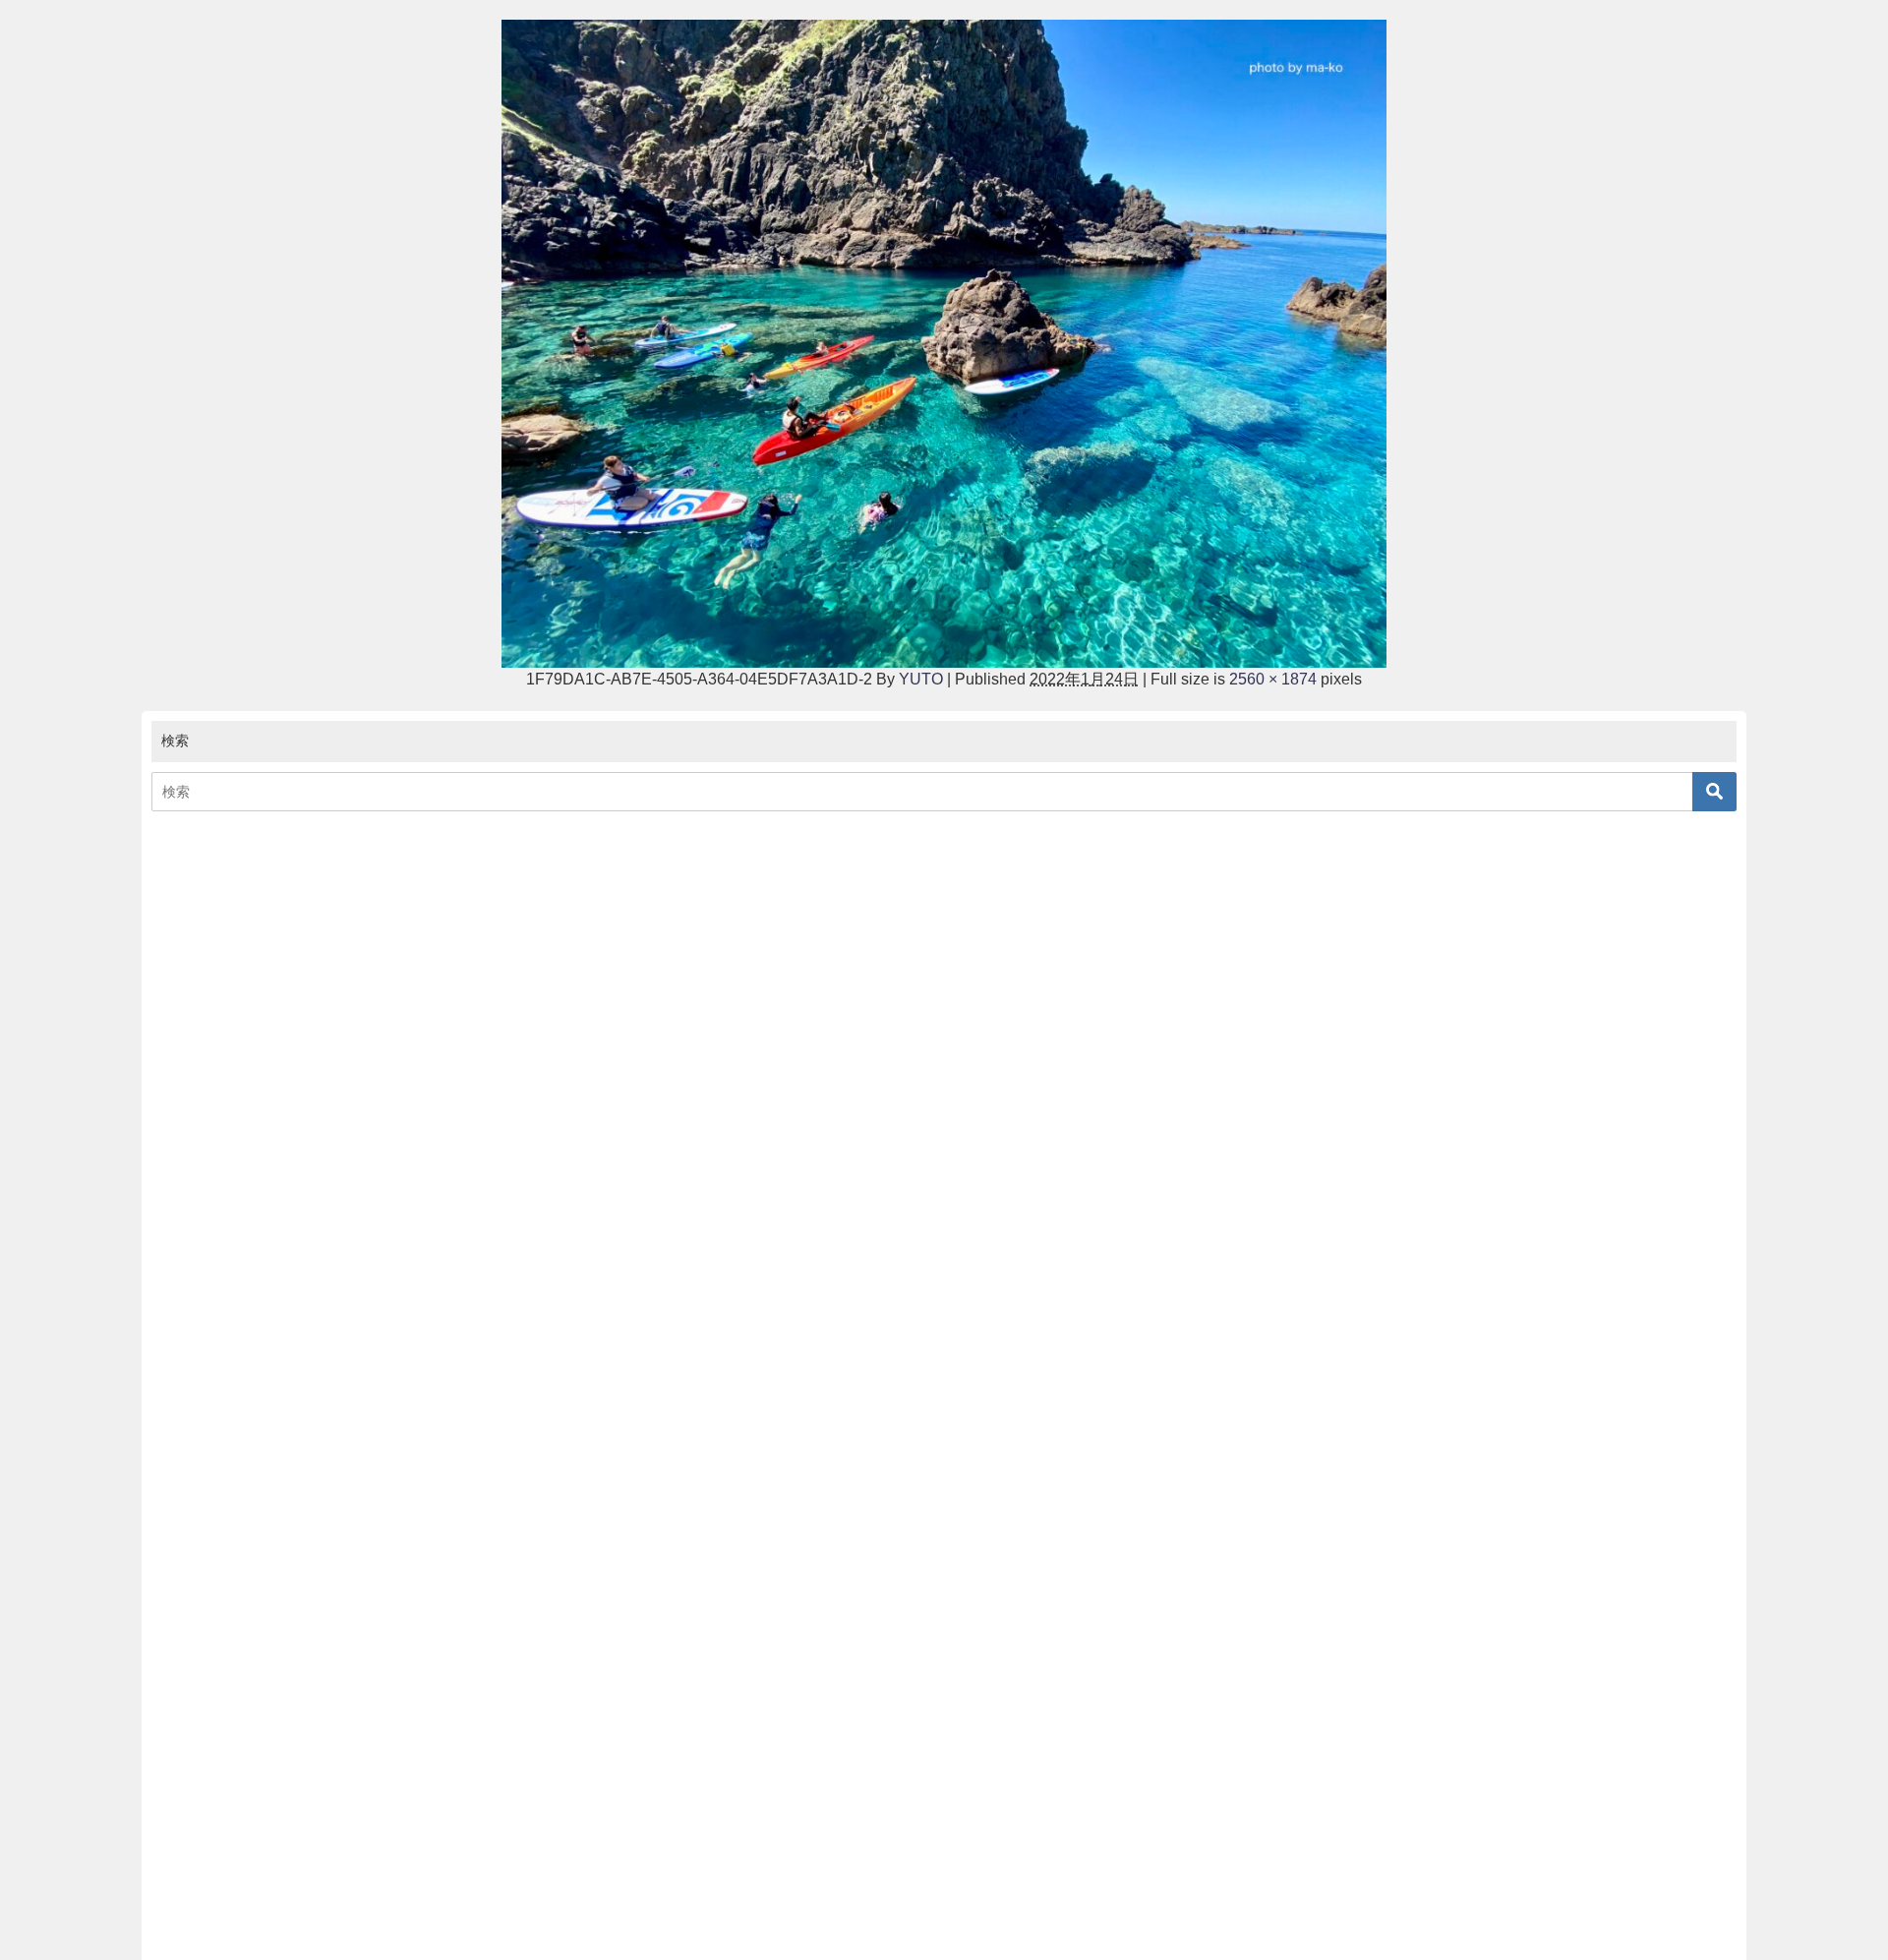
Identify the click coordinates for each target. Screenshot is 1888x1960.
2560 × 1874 (1273, 679)
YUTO (921, 679)
